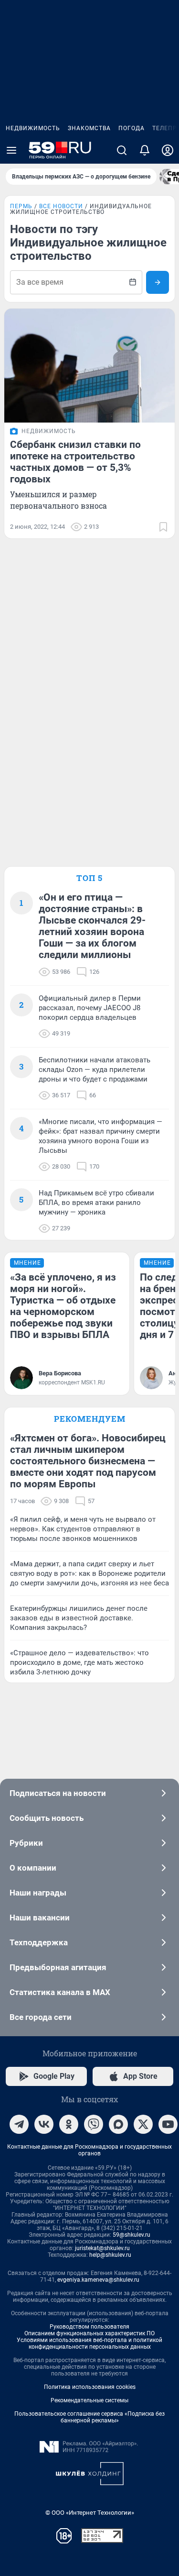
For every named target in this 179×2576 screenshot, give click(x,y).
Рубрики (26, 1843)
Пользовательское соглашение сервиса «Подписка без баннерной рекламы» (89, 2417)
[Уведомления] (145, 150)
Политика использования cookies (90, 2387)
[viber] (94, 2124)
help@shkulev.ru (110, 2255)
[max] (118, 2124)
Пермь (21, 206)
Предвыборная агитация (58, 1967)
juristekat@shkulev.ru (102, 2248)
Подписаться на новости (58, 1793)
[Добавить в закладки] (163, 527)
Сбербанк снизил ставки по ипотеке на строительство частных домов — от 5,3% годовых (75, 462)
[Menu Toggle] (11, 150)
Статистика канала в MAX (60, 1992)
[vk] (44, 2124)
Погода (132, 128)
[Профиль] (168, 150)
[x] (143, 2124)
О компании (33, 1868)
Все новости (61, 206)
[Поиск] (122, 150)
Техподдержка (39, 1942)
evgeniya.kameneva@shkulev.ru (98, 2280)
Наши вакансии (40, 1918)
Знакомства (89, 128)
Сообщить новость (47, 1818)
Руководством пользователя (89, 2327)
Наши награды (38, 1893)
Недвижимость (33, 128)
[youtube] (168, 2124)
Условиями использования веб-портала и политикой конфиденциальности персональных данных (89, 2343)
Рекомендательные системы (89, 2400)
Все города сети (41, 2017)
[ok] (69, 2124)
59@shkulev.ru (132, 2235)
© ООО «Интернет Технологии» (90, 2513)
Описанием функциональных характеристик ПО (89, 2333)
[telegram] (19, 2124)
